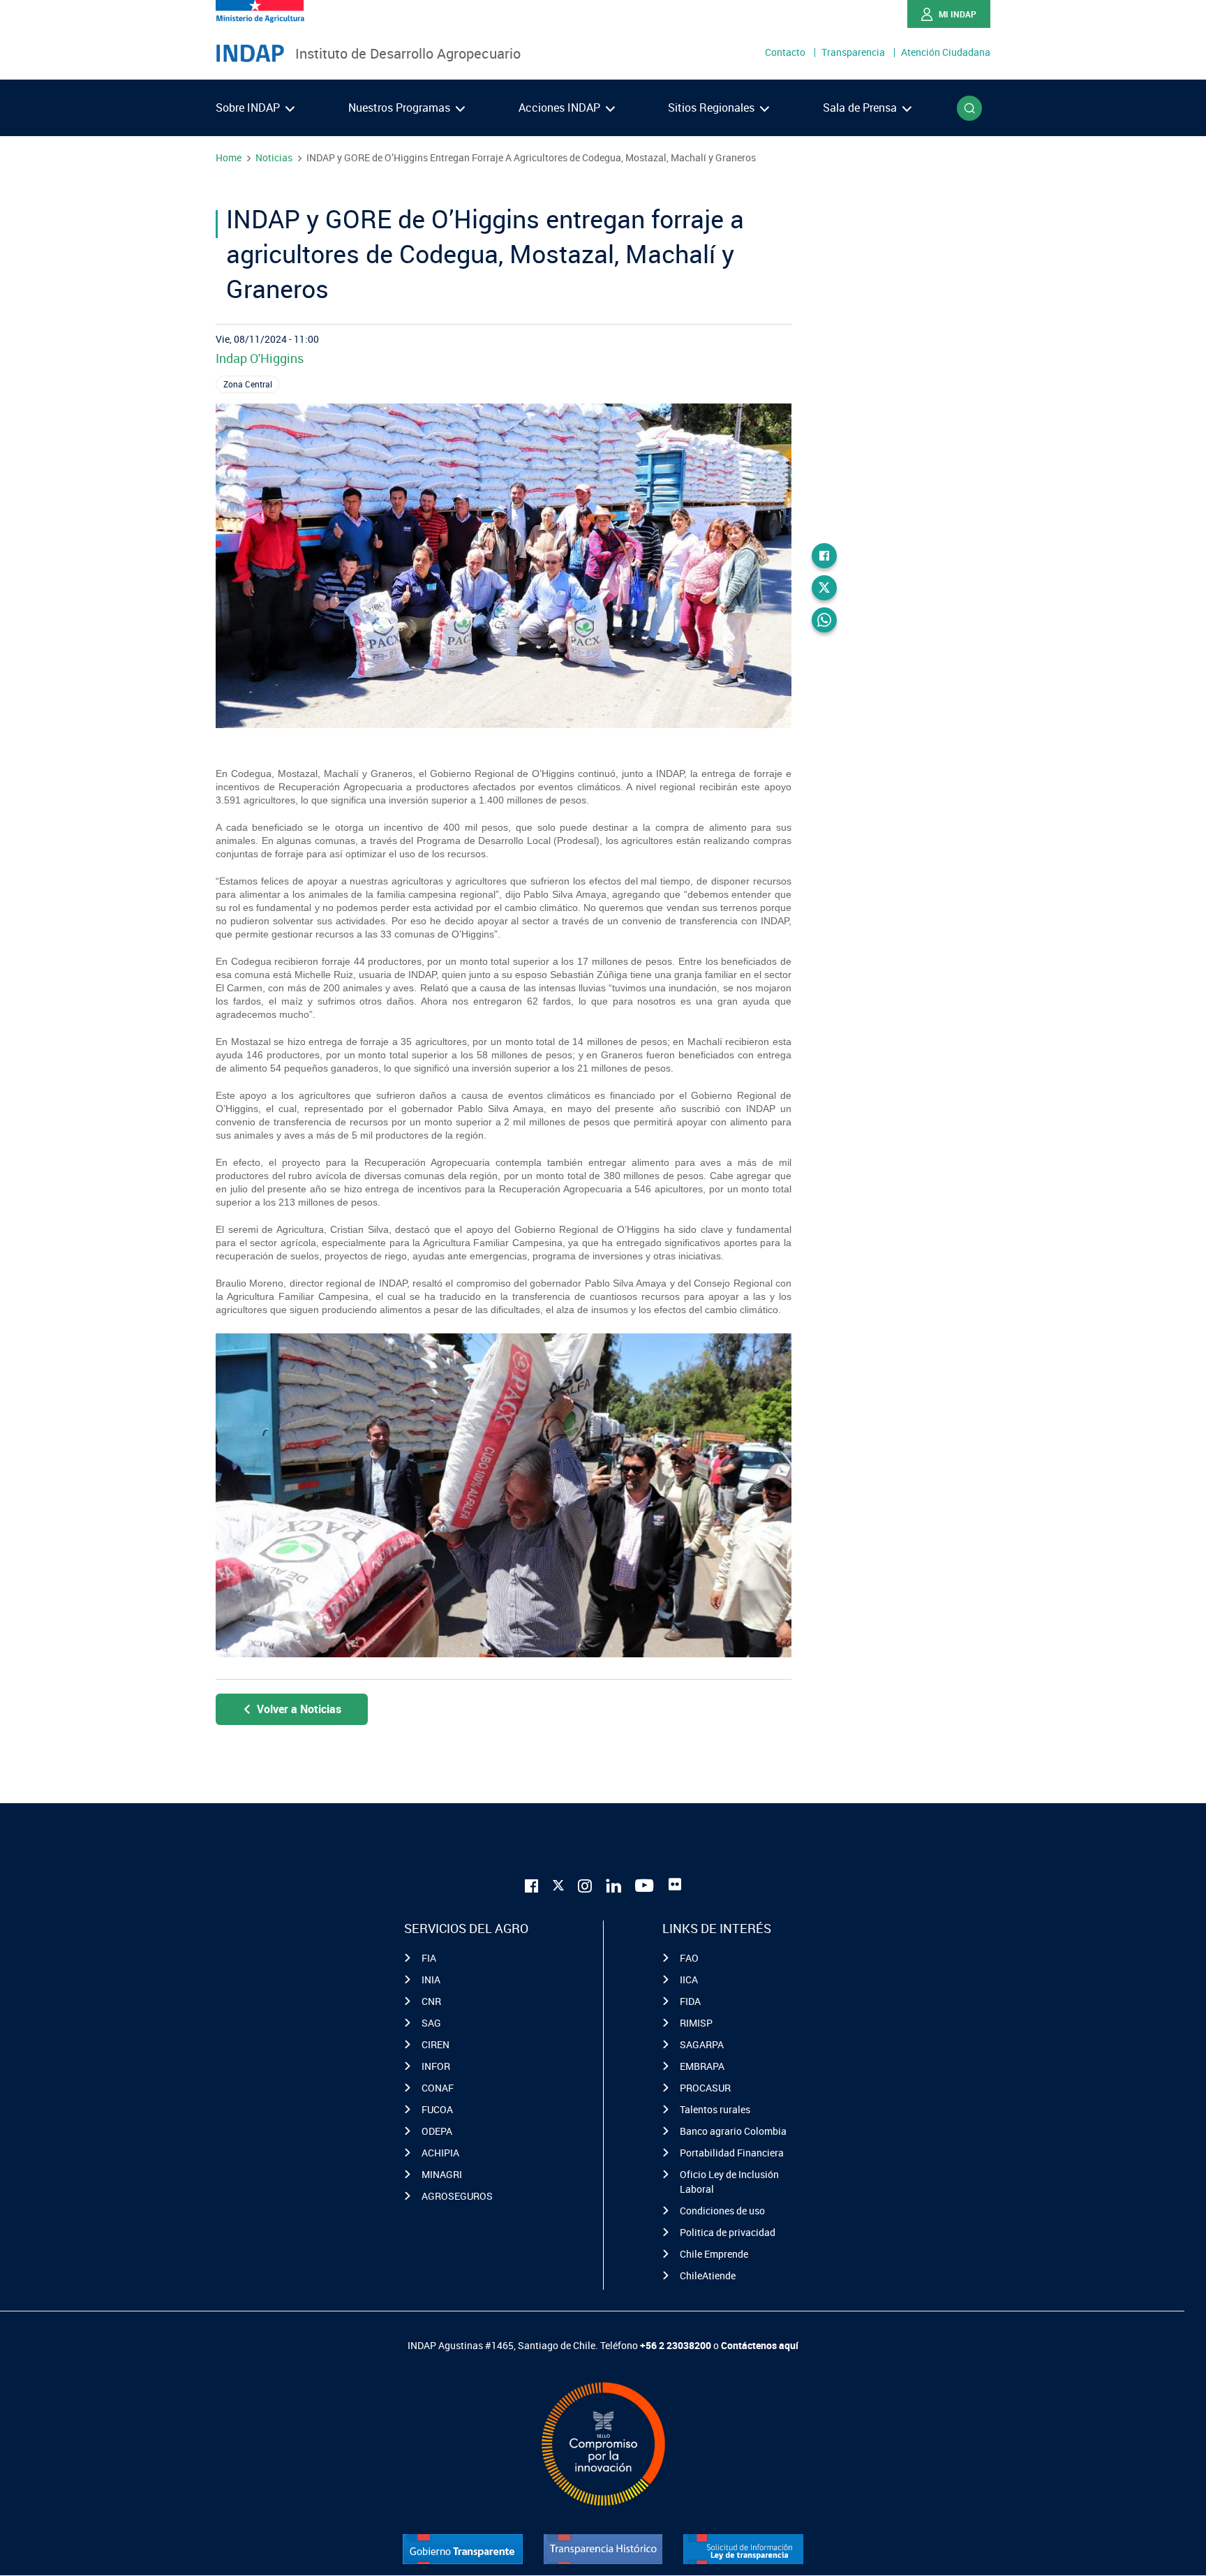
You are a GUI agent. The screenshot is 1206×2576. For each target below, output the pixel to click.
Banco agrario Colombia (733, 2131)
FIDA (690, 2001)
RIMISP (696, 2023)
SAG (431, 2023)
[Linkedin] (613, 1885)
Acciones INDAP (561, 108)
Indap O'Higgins (260, 358)
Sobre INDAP (249, 108)
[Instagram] (585, 1885)
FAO (689, 1958)
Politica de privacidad (728, 2232)
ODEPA (437, 2131)
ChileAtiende (708, 2275)
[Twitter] (824, 588)
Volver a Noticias (299, 1709)
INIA (431, 1979)
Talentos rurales (715, 2109)
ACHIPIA (440, 2153)
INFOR (436, 2066)
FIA (429, 1958)
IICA (689, 1979)
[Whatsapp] (824, 620)
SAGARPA (702, 2044)
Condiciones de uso (722, 2211)
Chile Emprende (714, 2254)
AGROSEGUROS (457, 2196)
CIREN (435, 2044)
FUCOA (437, 2109)
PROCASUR (705, 2088)
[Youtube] (645, 1885)
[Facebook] (824, 556)
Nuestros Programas (401, 108)
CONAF (438, 2088)
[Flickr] (675, 1884)
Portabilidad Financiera (732, 2153)
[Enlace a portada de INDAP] (250, 54)
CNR (431, 2001)
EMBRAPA (702, 2066)
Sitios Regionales (713, 108)
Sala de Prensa (861, 108)
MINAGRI (442, 2174)
